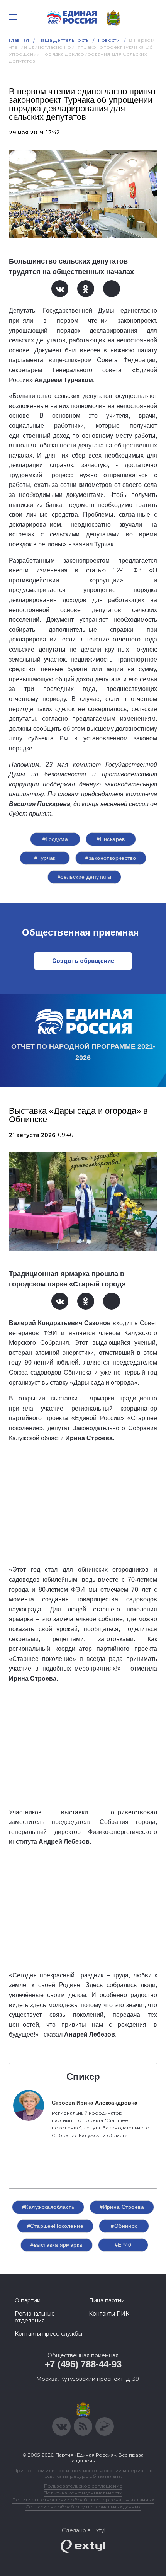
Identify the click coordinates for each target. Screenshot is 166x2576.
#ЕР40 (123, 2245)
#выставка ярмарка (56, 2245)
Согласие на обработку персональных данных (83, 2507)
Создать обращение (83, 961)
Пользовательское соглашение (83, 2486)
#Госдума (55, 839)
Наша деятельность (64, 40)
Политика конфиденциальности (83, 2493)
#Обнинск (124, 2226)
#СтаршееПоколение (55, 2226)
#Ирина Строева (122, 2207)
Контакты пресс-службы (48, 2334)
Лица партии (107, 2300)
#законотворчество (111, 858)
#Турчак (45, 858)
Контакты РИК (109, 2314)
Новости (109, 40)
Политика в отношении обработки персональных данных (83, 2500)
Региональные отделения (35, 2317)
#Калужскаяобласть (48, 2207)
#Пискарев (111, 839)
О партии (28, 2300)
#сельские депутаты (85, 877)
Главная (19, 40)
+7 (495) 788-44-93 (83, 2364)
